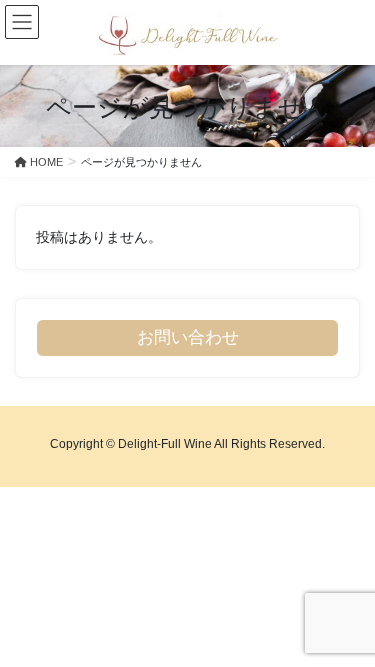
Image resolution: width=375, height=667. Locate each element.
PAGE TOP (346, 629)
